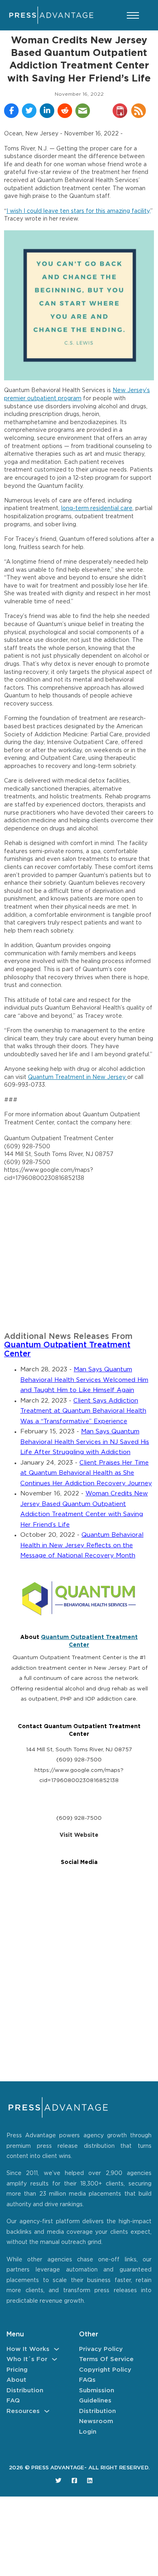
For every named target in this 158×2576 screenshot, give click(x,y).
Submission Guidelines (97, 2396)
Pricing (17, 2370)
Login (88, 2432)
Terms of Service (106, 2359)
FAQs (87, 2380)
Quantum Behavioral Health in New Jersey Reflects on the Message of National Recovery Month (82, 1545)
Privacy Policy (101, 2349)
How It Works (28, 2349)
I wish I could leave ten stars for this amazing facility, (78, 211)
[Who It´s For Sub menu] (54, 2359)
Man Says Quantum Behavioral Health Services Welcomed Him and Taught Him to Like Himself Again (84, 1380)
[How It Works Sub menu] (57, 2349)
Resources (23, 2411)
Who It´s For (27, 2359)
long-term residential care (97, 508)
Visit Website (79, 1835)
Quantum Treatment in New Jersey (78, 1077)
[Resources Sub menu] (47, 2411)
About (16, 2380)
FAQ (13, 2401)
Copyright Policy (105, 2370)
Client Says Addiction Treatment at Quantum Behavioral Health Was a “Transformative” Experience (83, 1411)
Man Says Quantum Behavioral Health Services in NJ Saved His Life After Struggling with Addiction (85, 1442)
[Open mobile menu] (133, 15)
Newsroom (96, 2421)
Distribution (25, 2390)
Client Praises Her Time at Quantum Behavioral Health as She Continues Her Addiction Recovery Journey (86, 1473)
